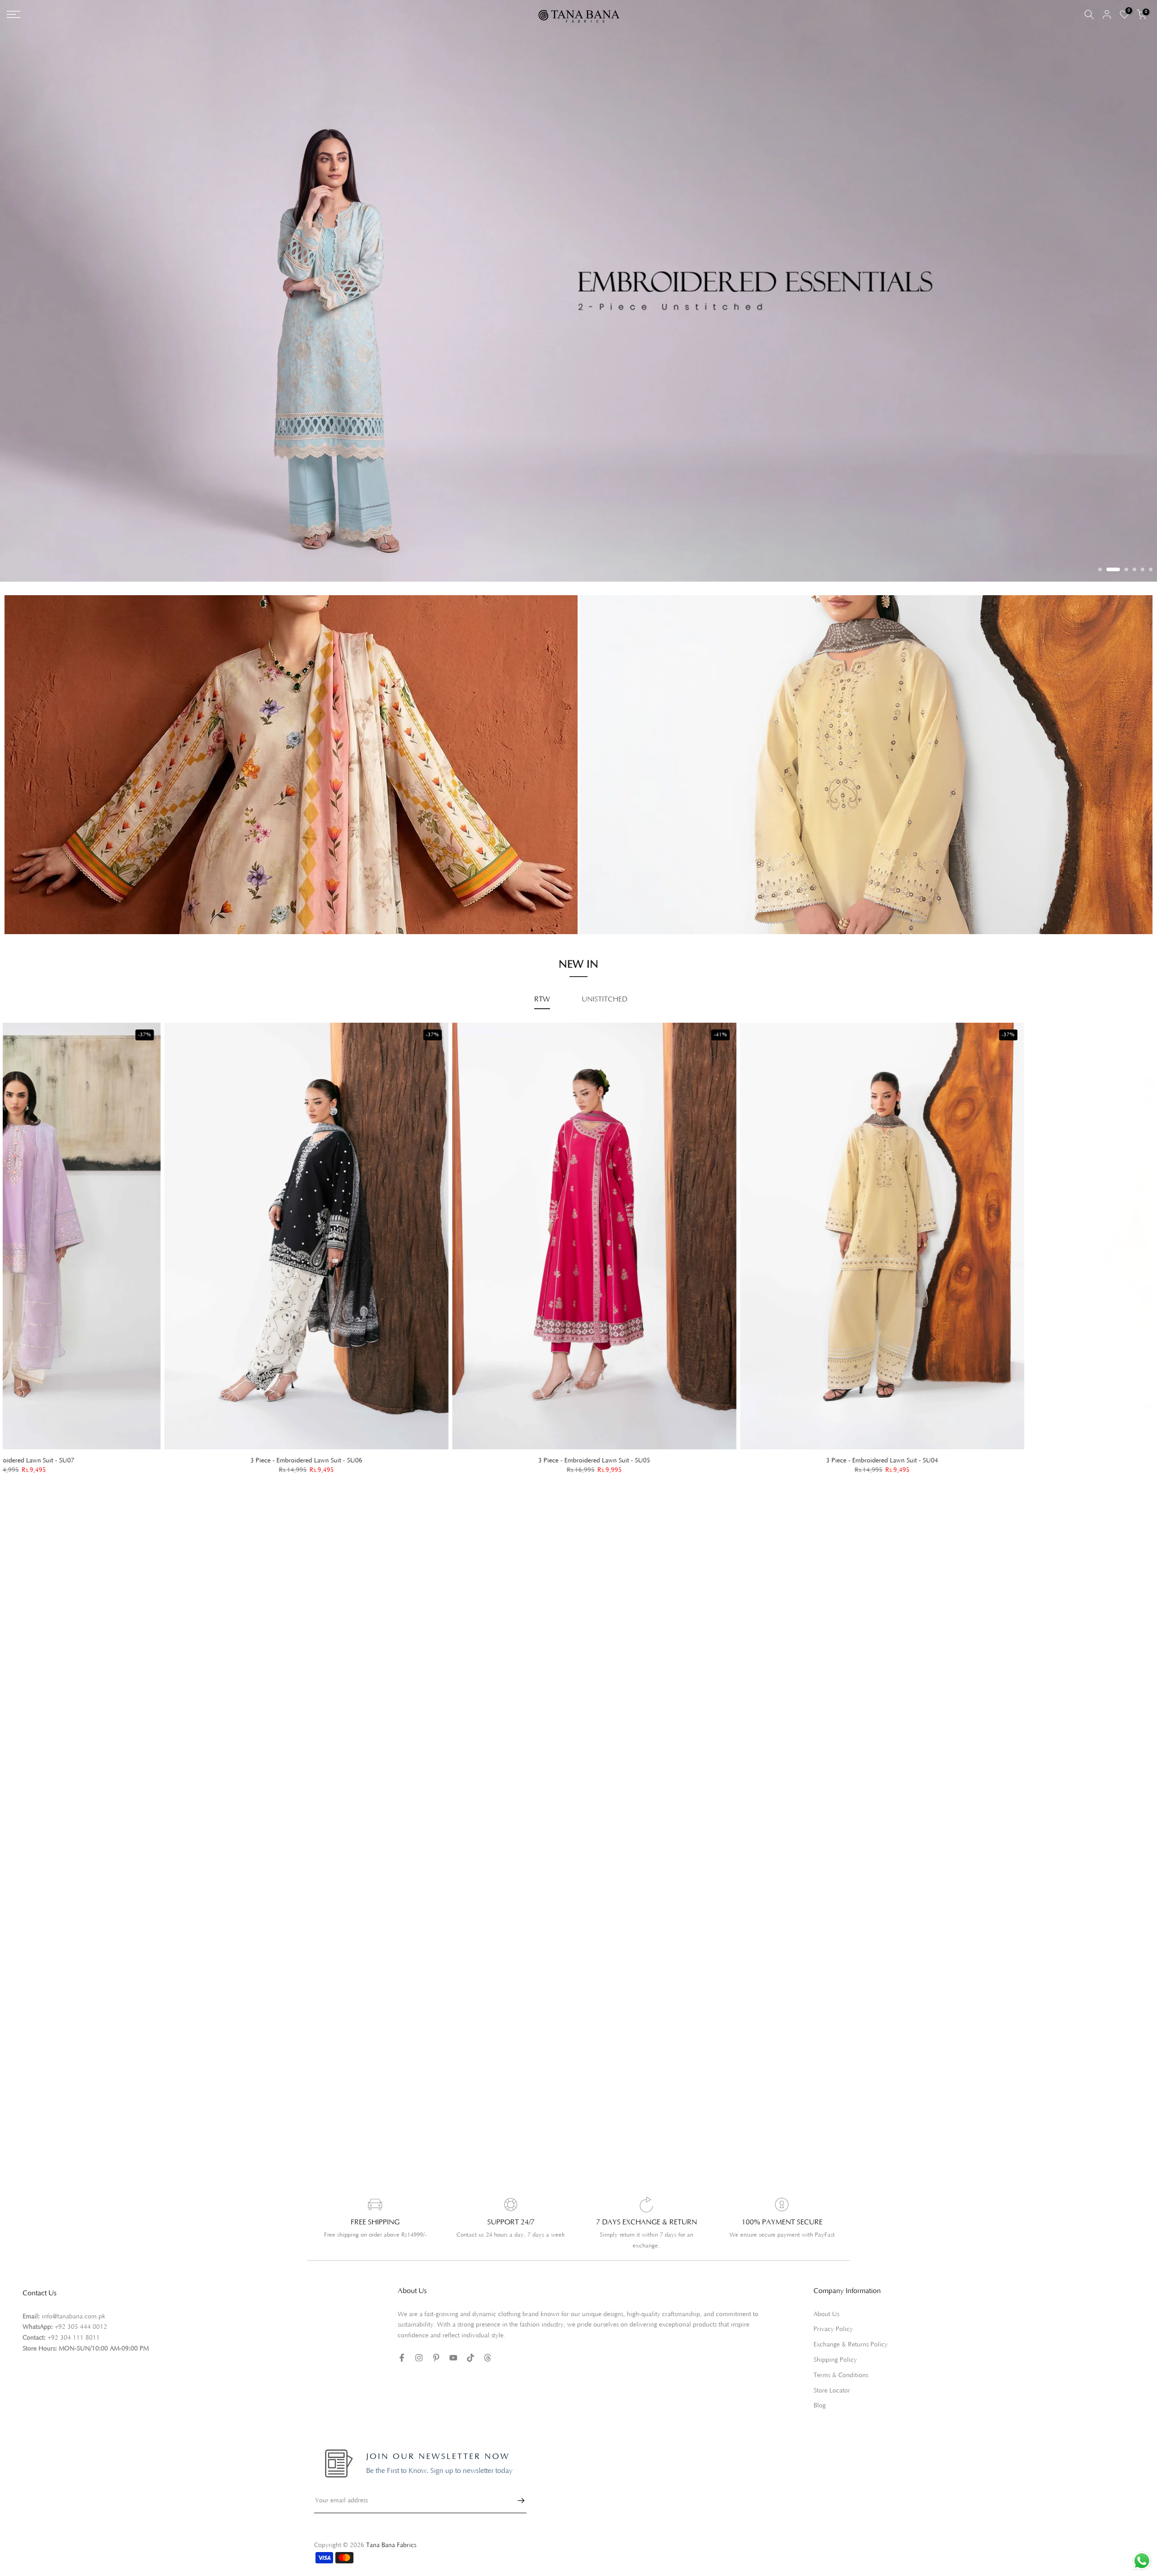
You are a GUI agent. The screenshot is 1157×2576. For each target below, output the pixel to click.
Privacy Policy (833, 2313)
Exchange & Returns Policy (851, 2329)
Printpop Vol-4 (626, 886)
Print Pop (43, 883)
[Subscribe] (517, 2484)
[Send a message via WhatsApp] (1142, 2561)
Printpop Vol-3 (626, 873)
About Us (826, 2298)
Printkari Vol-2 (51, 896)
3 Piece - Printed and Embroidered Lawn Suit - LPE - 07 (445, 1444)
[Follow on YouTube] (453, 2341)
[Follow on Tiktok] (470, 2341)
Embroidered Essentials (64, 870)
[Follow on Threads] (488, 2341)
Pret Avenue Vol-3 (632, 860)
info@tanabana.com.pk (73, 2300)
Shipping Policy (835, 2344)
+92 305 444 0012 (81, 2311)
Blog (820, 2390)
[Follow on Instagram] (419, 2341)
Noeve (614, 898)
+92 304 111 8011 (74, 2322)
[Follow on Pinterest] (436, 2341)
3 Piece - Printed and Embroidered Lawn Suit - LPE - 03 (733, 1444)
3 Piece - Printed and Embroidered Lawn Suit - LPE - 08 (157, 1444)
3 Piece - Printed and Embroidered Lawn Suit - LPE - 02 (1021, 1445)
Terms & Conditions (841, 2359)
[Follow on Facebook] (402, 2341)
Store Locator (832, 2374)
